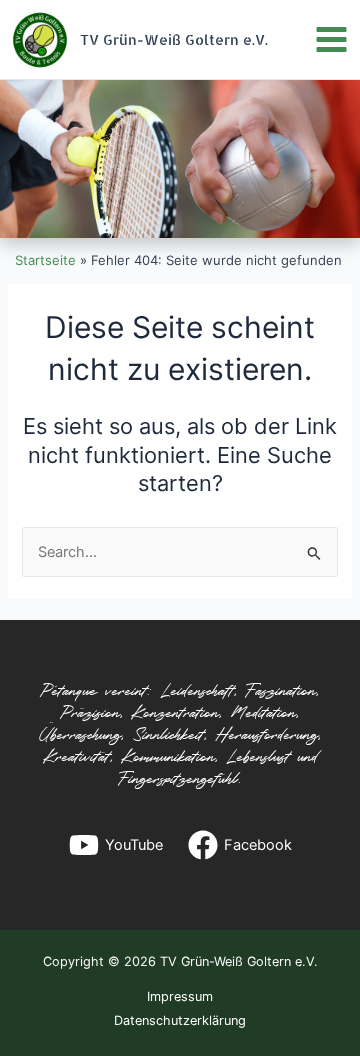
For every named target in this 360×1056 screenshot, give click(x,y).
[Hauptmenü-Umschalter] (331, 39)
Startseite (45, 260)
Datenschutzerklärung (180, 1020)
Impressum (180, 996)
